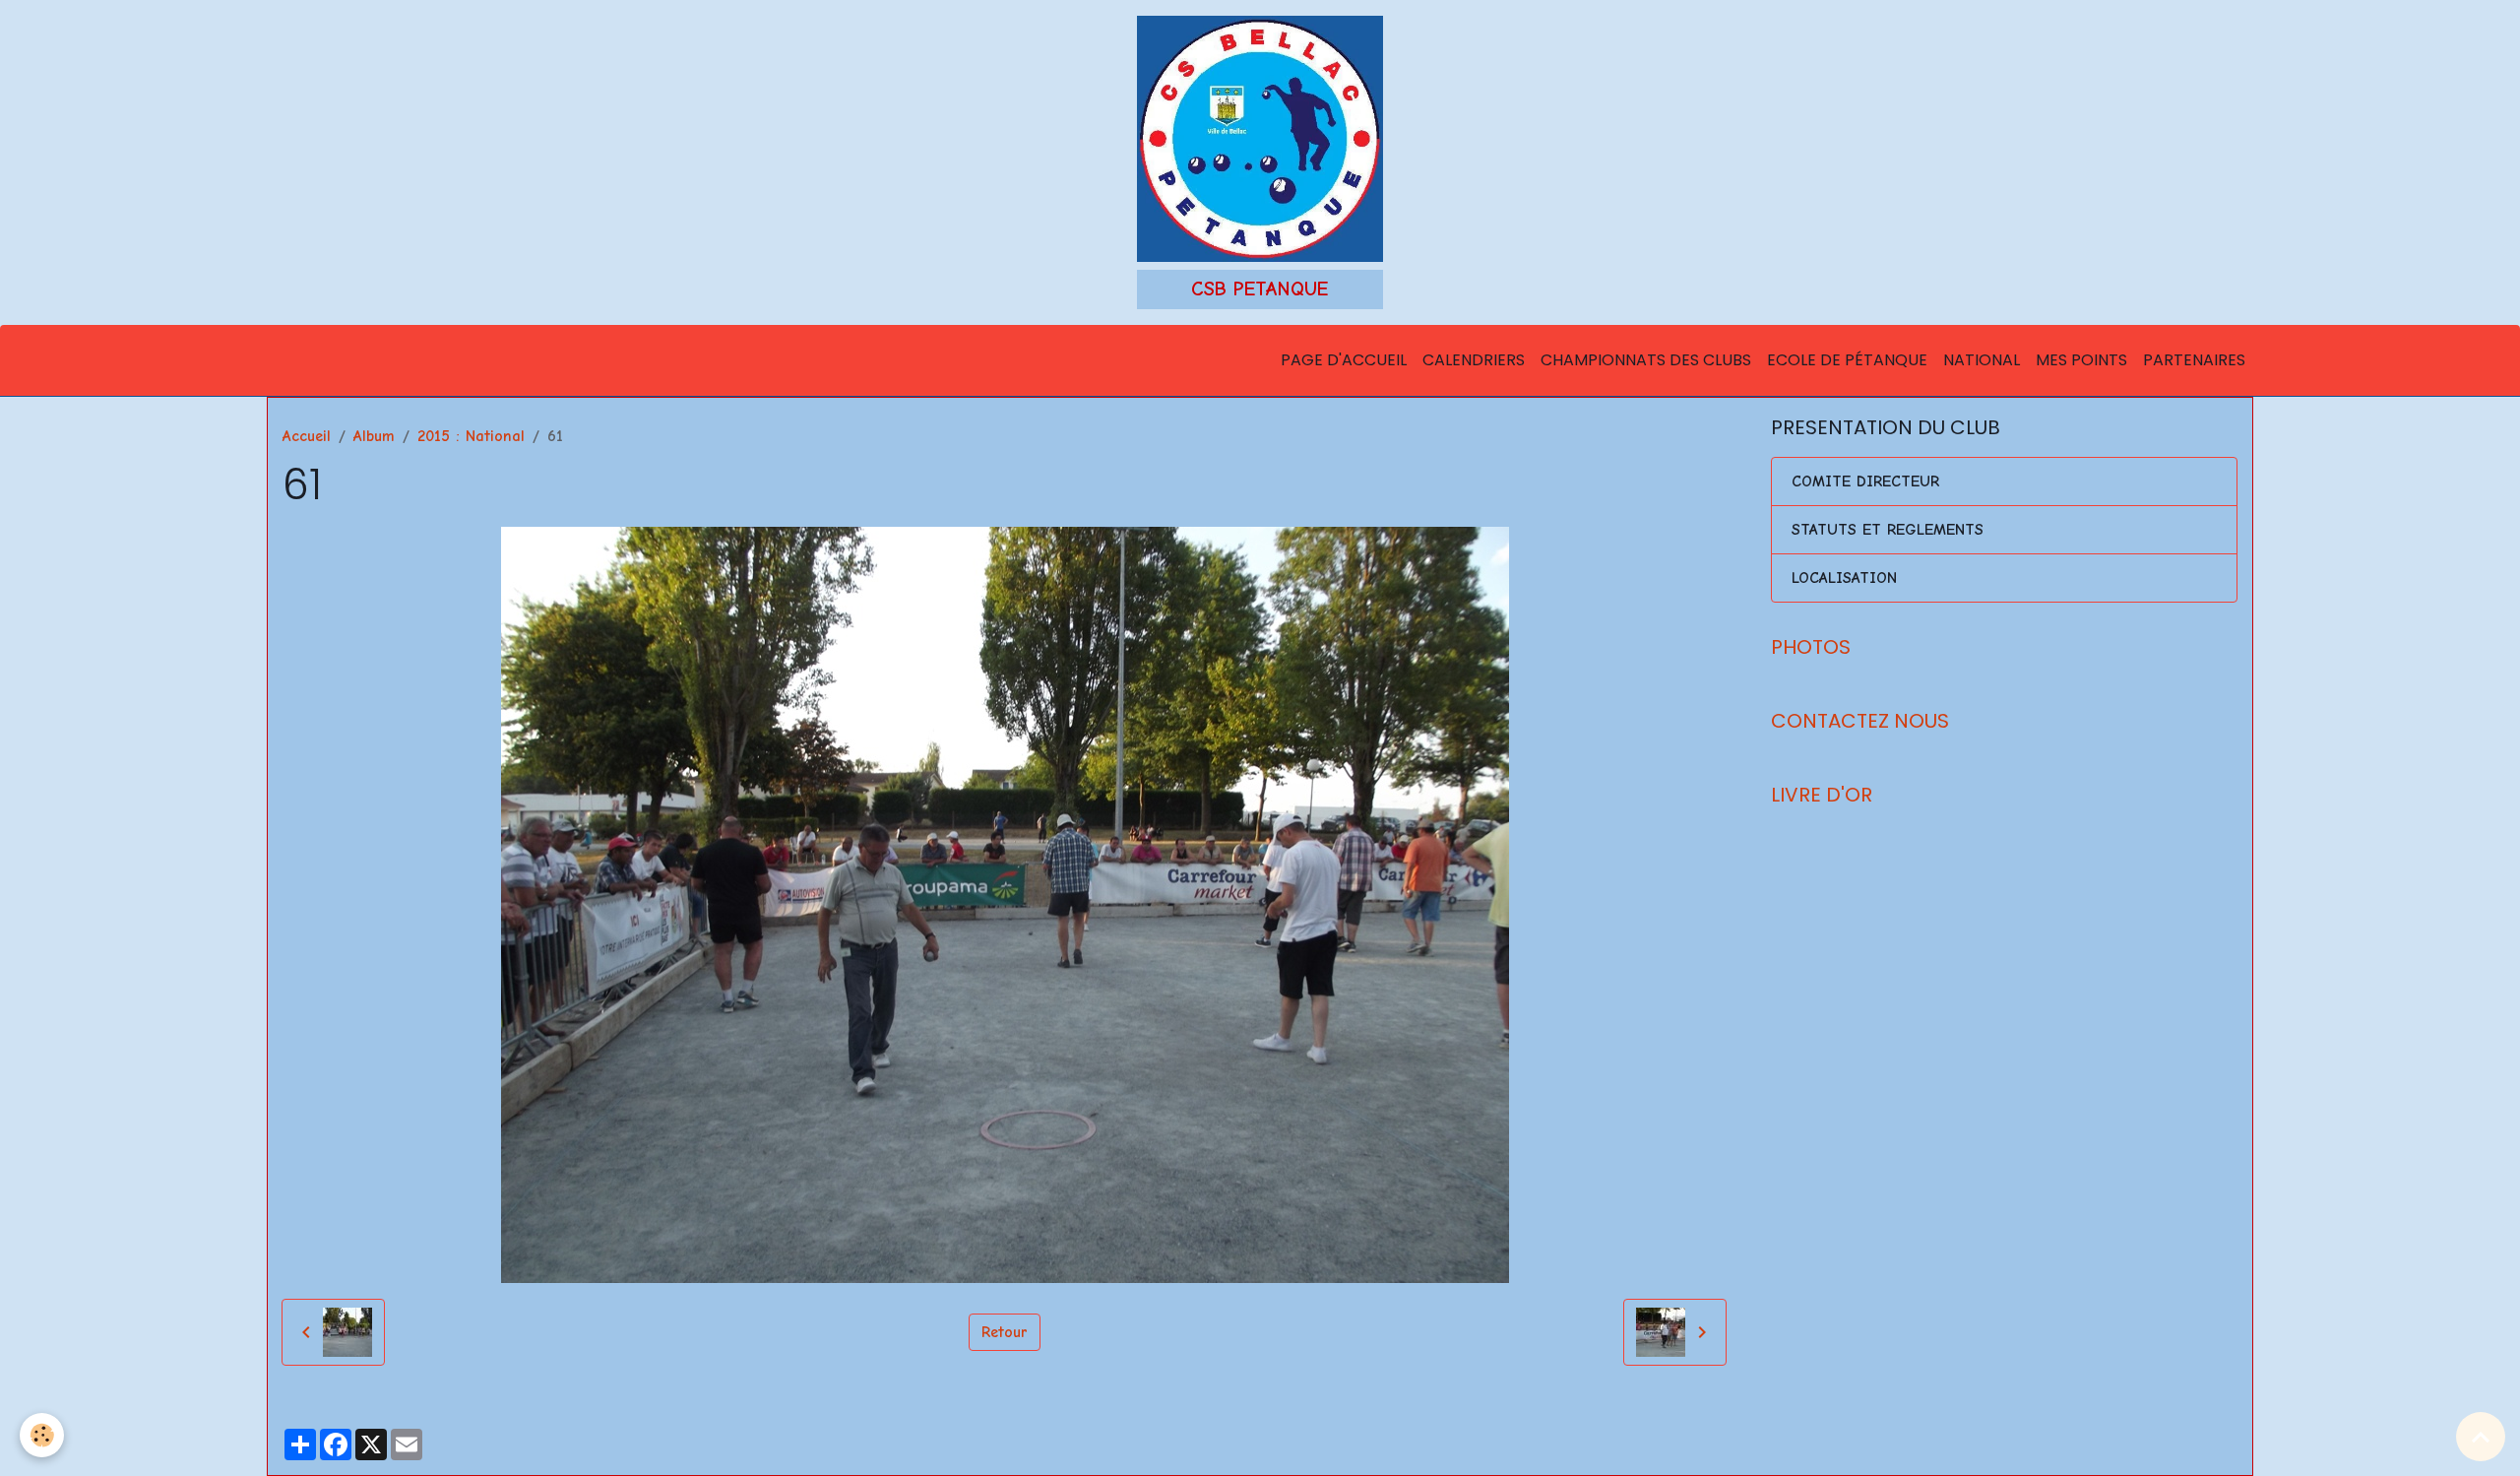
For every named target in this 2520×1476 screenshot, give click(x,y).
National (1982, 360)
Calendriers (1474, 360)
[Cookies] (42, 1435)
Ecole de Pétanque (1847, 360)
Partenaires (2194, 360)
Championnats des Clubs (1646, 360)
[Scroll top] (2481, 1437)
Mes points (2081, 360)
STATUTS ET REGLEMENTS (1888, 530)
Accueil (307, 436)
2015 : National (471, 436)
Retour (1005, 1332)
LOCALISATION (1844, 578)
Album (374, 436)
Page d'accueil (1344, 360)
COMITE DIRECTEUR (1865, 481)
